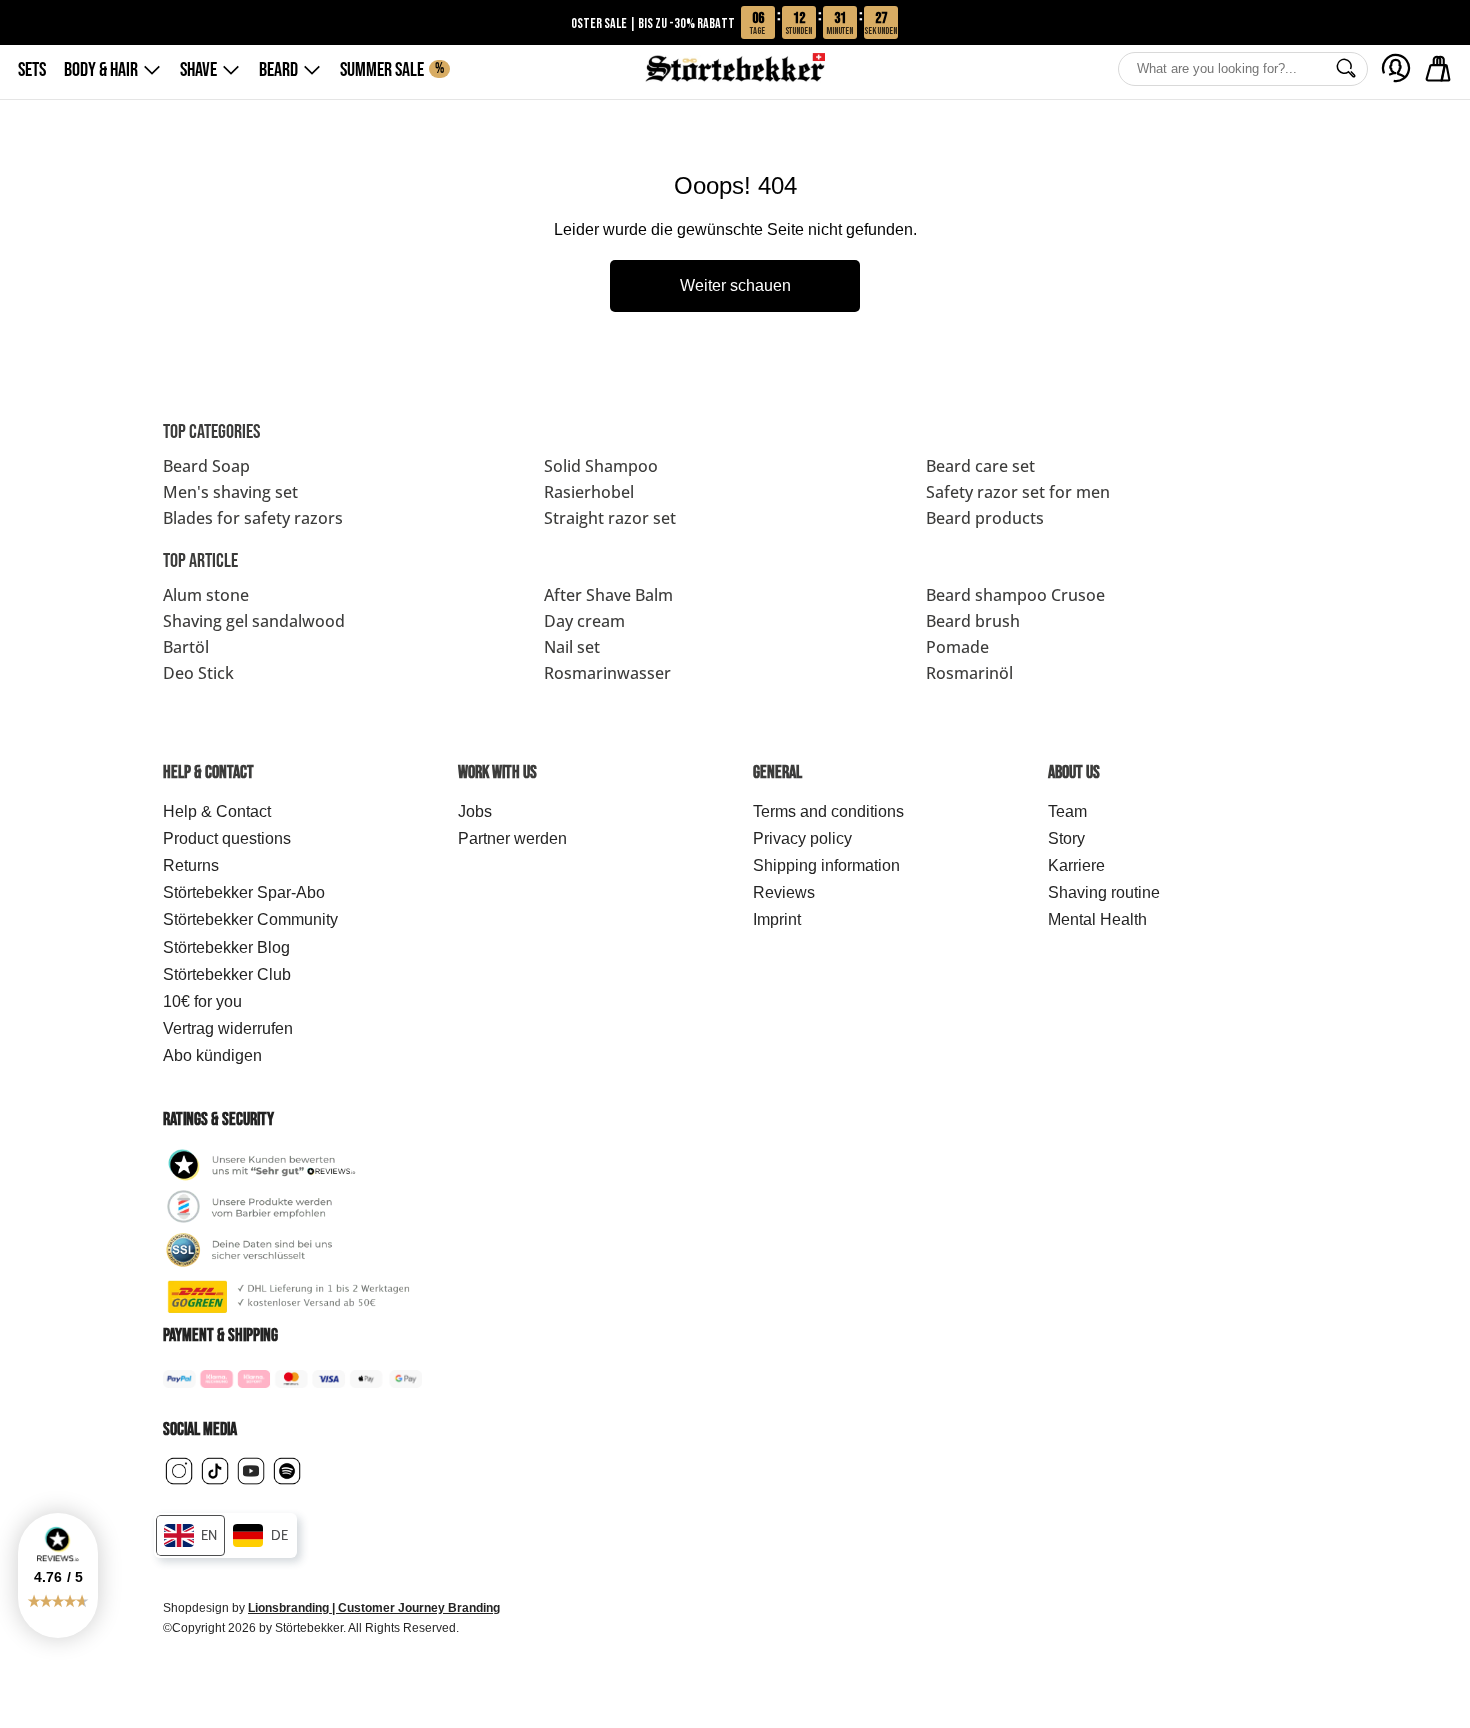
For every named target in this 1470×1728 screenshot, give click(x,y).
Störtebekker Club (227, 974)
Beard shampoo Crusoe (1015, 595)
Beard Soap (206, 466)
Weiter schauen (735, 285)
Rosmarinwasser (607, 673)
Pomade (957, 647)
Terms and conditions (828, 811)
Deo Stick (198, 673)
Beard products (985, 518)
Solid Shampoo (601, 466)
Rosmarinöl (969, 673)
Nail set (572, 647)
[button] (58, 1575)
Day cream (584, 621)
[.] (1396, 68)
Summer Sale (392, 70)
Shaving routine (1104, 892)
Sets (32, 70)
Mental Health (1097, 919)
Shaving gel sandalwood (254, 621)
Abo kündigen (212, 1055)
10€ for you (202, 1001)
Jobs (475, 811)
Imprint (777, 919)
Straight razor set (610, 518)
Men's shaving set (230, 492)
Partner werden (512, 838)
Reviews (784, 892)
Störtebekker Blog (226, 947)
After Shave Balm (608, 595)
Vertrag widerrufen (228, 1028)
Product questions (227, 838)
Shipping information (826, 865)
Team (1067, 811)
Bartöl (186, 647)
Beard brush (973, 621)
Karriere (1076, 865)
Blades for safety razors (253, 518)
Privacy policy (802, 838)
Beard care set (980, 466)
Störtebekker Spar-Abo (244, 892)
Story (1066, 838)
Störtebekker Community (250, 919)
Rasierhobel (589, 492)
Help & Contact (217, 811)
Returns (191, 865)
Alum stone (206, 595)
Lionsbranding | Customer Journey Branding (374, 1608)
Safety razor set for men (1018, 492)
